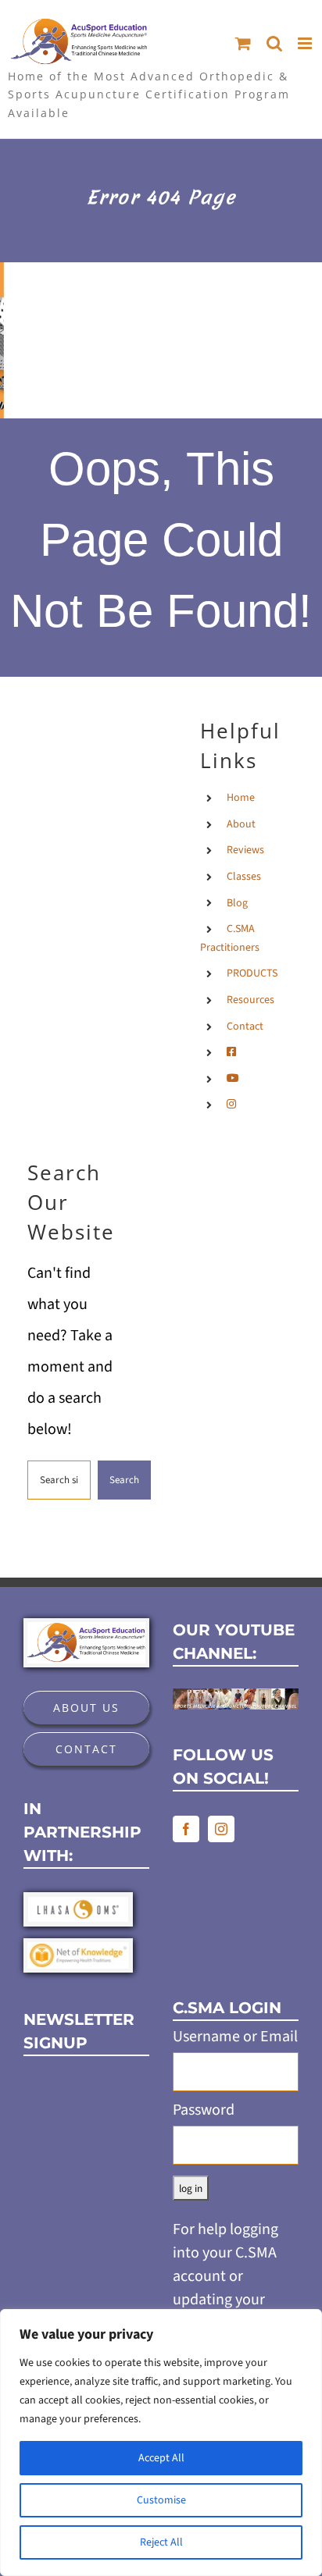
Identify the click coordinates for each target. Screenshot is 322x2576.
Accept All (161, 2458)
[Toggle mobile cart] (243, 43)
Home (241, 798)
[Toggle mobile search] (274, 43)
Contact (245, 1026)
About (241, 824)
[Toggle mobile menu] (306, 43)
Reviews (245, 850)
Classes (244, 877)
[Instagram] (221, 1829)
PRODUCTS (252, 973)
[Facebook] (186, 1829)
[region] (161, 2443)
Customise (161, 2500)
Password (204, 2110)
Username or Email (235, 2037)
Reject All (161, 2542)
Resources (250, 1000)
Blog (237, 903)
